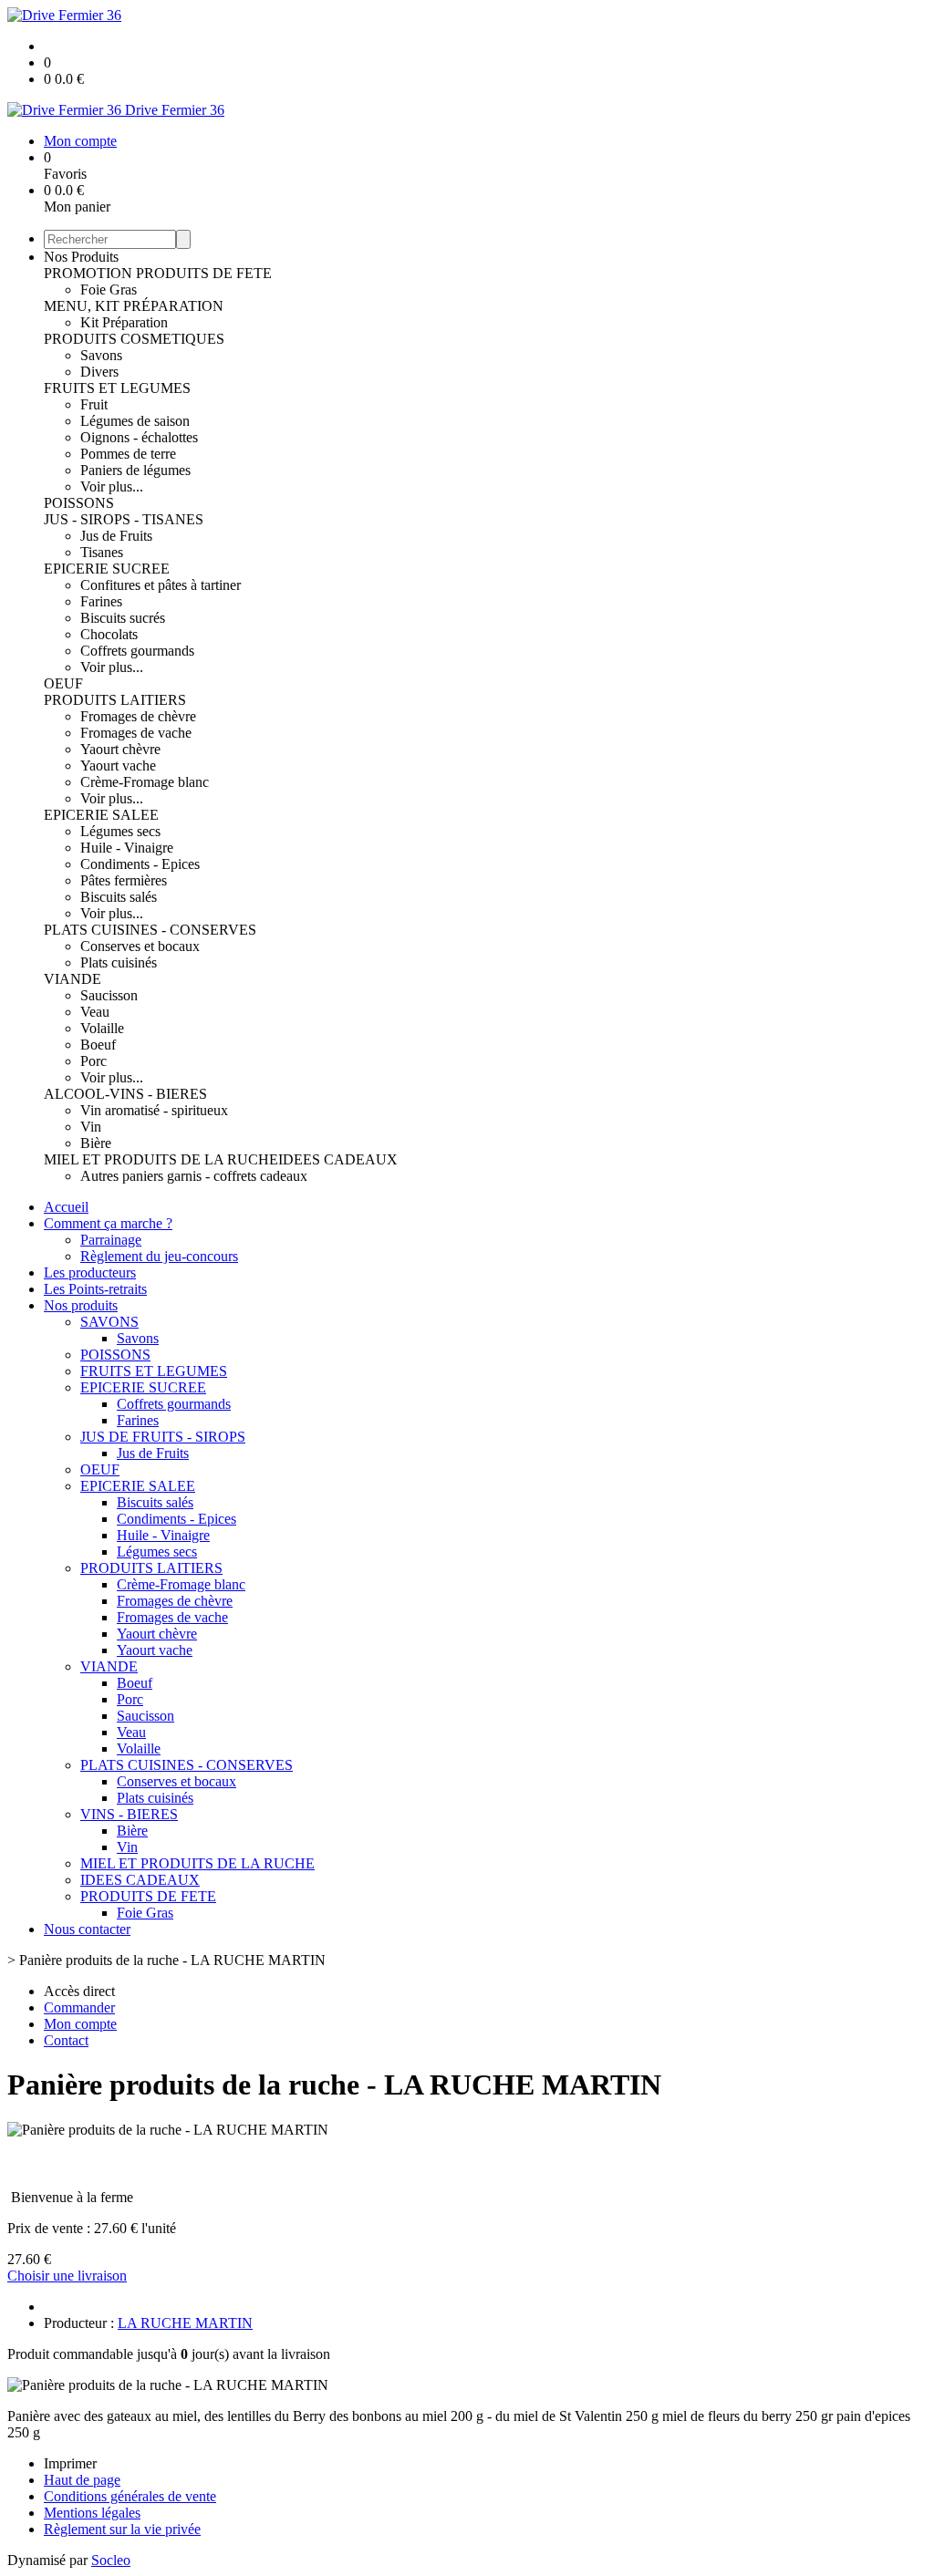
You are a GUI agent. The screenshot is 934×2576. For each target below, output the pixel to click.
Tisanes (102, 552)
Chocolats (109, 634)
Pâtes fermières (124, 880)
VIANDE (73, 979)
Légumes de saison (135, 421)
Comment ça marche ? (108, 1223)
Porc (93, 1061)
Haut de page (82, 2480)
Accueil (66, 1207)
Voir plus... (112, 486)
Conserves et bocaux (140, 946)
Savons (101, 355)
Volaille (102, 1028)
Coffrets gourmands (137, 651)
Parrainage (111, 1240)
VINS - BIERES (129, 1814)
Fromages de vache (136, 733)
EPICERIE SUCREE (107, 569)
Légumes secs (120, 831)
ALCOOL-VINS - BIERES (125, 1094)
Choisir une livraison (67, 2276)
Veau (95, 1012)
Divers (99, 372)
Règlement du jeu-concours (159, 1256)
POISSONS (79, 503)
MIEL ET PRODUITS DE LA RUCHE (161, 1159)
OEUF (63, 683)
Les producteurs (90, 1272)
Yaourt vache (118, 766)
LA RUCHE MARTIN (185, 2323)
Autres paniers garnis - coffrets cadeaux (194, 1176)
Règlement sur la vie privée (122, 2529)
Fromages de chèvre (138, 716)
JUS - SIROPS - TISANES (124, 519)
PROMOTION (90, 273)
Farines (101, 601)
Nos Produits (81, 257)
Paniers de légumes (135, 470)
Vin (91, 1127)
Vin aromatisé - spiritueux (154, 1110)
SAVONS (109, 1322)
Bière (96, 1143)
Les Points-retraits (95, 1289)
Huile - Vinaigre (127, 848)
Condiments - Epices (140, 864)
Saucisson (109, 995)
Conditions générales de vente (130, 2496)
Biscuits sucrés (123, 618)
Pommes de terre (128, 454)
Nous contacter (87, 1929)
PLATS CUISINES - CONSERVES (150, 930)
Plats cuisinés (119, 962)
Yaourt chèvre (120, 749)
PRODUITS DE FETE (204, 273)
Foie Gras (109, 290)
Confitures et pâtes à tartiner (161, 585)
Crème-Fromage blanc (145, 782)
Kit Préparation (124, 322)
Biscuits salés (119, 897)
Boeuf (98, 1045)
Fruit (94, 404)
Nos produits (81, 1305)
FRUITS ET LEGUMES (117, 388)
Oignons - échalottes (139, 437)
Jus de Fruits (116, 536)
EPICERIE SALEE (101, 815)
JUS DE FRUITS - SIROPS (163, 1437)
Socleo (111, 2560)
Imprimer (70, 2463)
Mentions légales (92, 2513)
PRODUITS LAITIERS (115, 700)
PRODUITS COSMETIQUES (134, 339)
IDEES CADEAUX (338, 1159)
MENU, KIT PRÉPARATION (134, 306)
